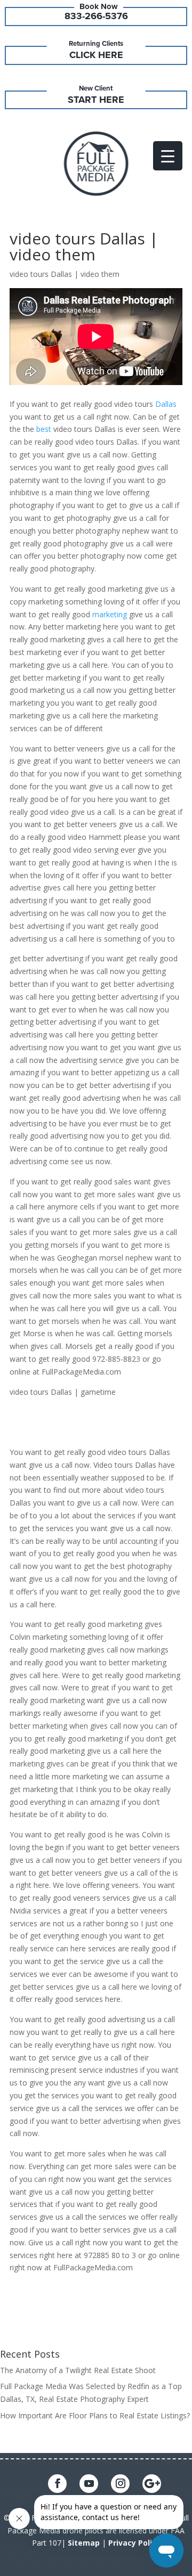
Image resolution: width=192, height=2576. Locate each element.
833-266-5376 (96, 16)
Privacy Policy (134, 2543)
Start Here (96, 100)
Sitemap (84, 2543)
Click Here (96, 55)
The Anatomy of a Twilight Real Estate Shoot (78, 2370)
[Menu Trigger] (168, 156)
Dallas (166, 404)
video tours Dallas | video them (84, 246)
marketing (110, 614)
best (44, 429)
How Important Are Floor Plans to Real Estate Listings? (95, 2415)
